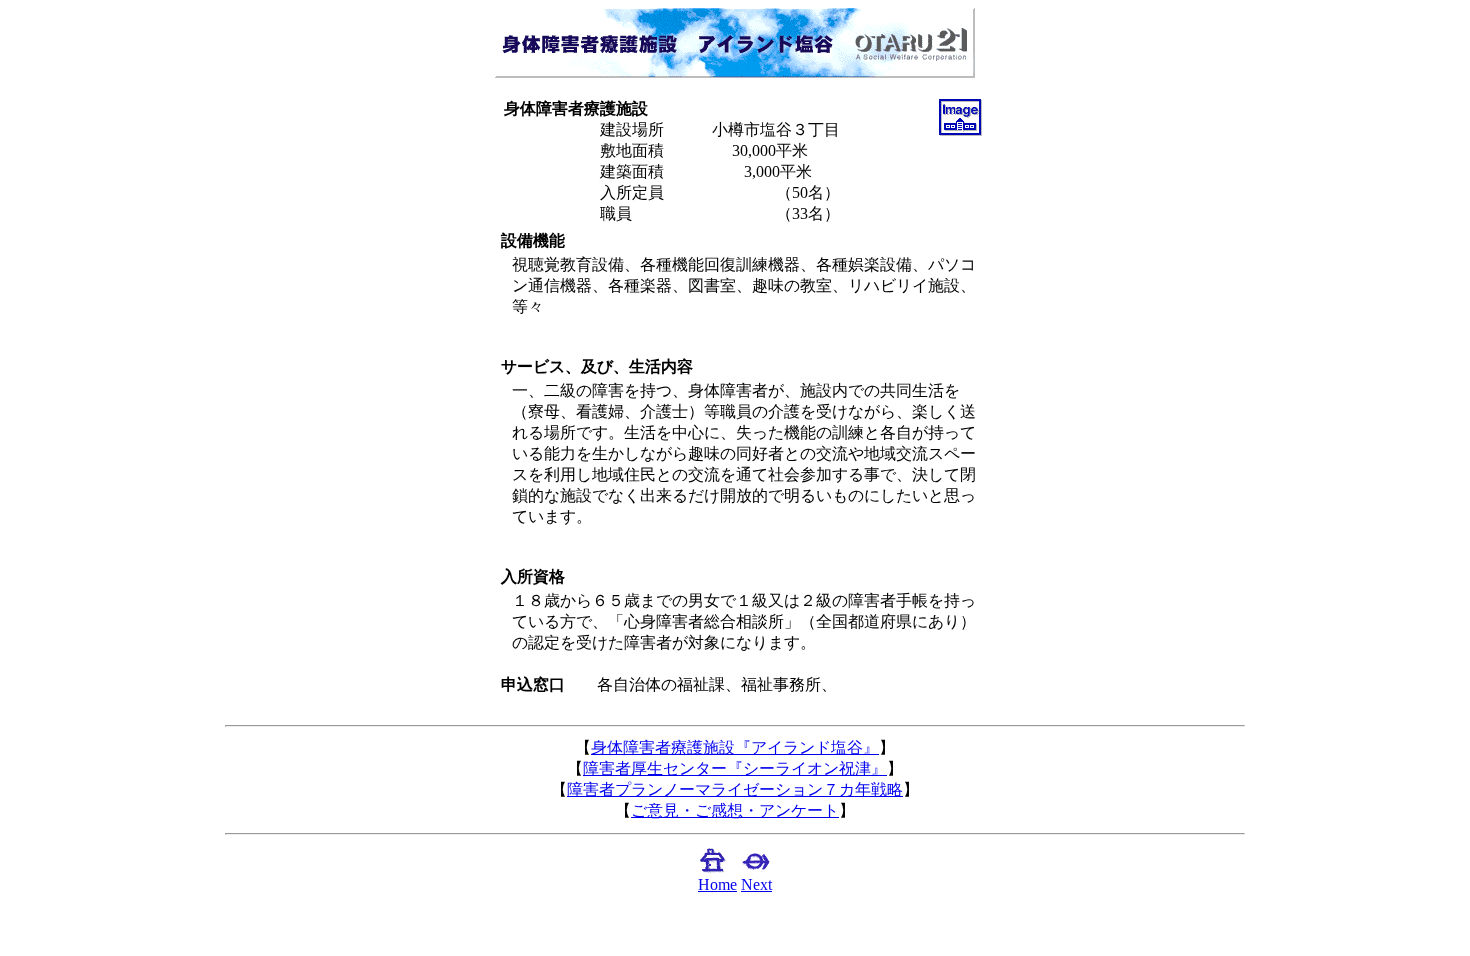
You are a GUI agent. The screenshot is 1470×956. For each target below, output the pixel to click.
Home (717, 884)
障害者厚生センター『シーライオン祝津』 (735, 768)
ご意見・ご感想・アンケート (735, 810)
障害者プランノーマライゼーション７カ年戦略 (735, 789)
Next (756, 884)
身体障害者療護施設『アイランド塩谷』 (735, 747)
